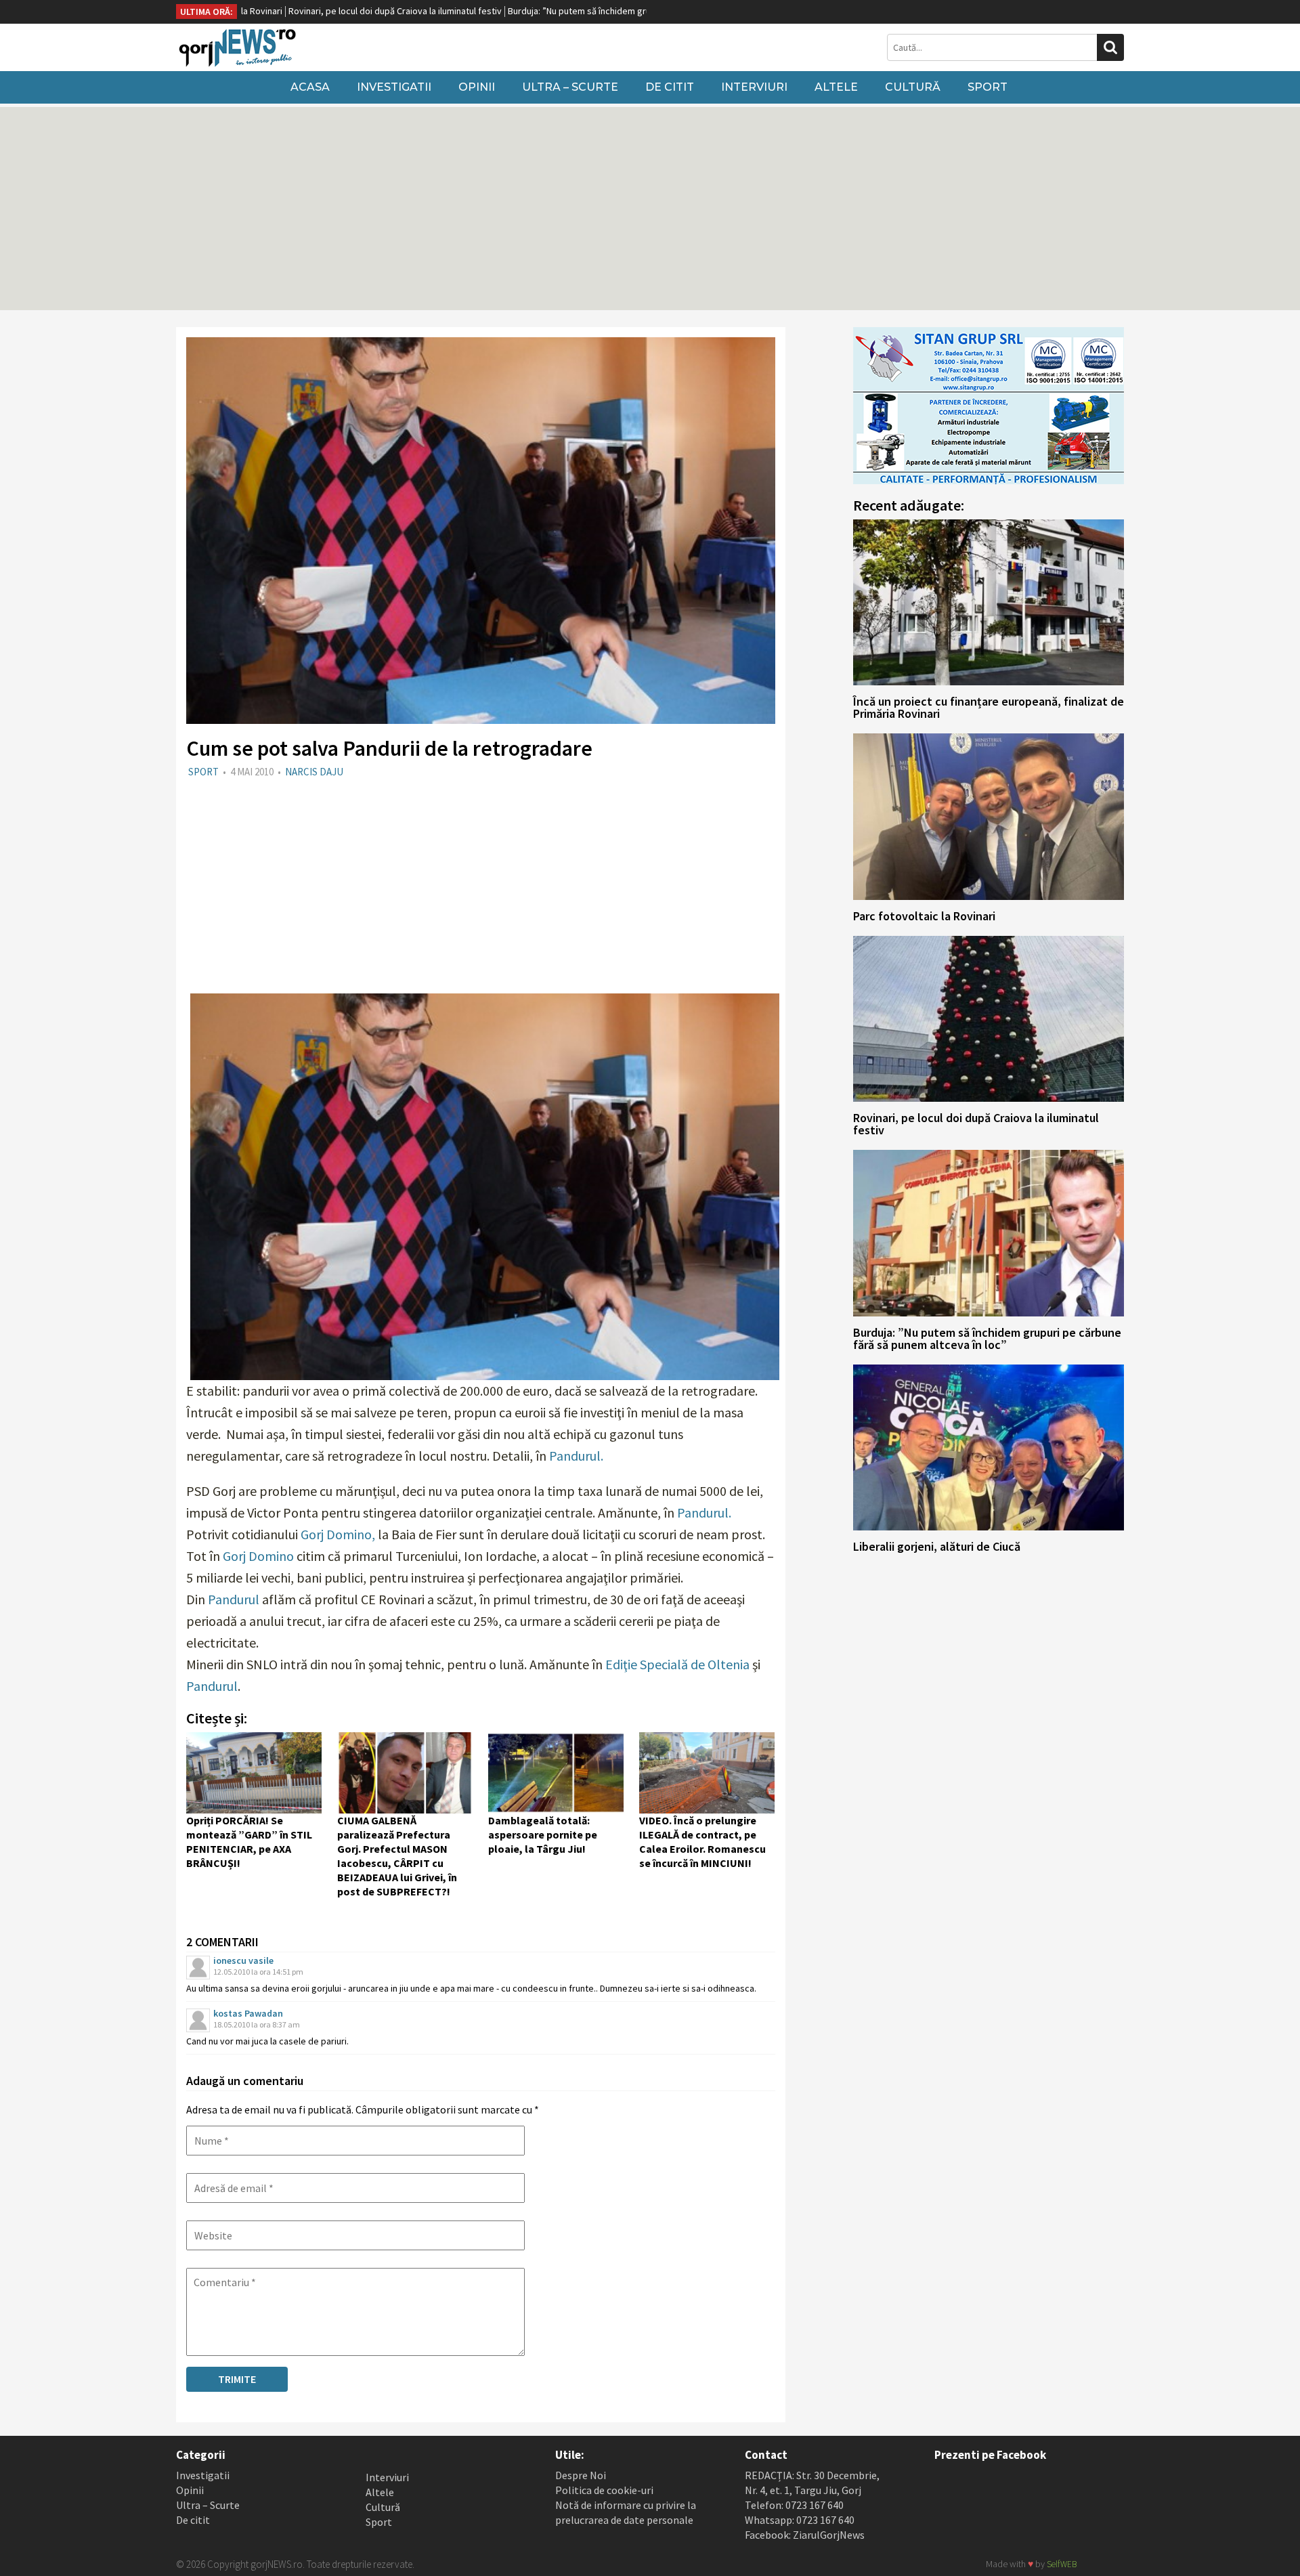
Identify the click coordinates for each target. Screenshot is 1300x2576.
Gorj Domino (258, 1556)
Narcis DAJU (314, 772)
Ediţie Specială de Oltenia (677, 1664)
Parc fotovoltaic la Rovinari (924, 916)
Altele (836, 87)
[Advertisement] (650, 209)
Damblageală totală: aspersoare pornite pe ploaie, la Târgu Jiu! (543, 1834)
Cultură (913, 87)
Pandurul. (576, 1456)
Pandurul (234, 1599)
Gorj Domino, (338, 1534)
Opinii (477, 87)
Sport (988, 87)
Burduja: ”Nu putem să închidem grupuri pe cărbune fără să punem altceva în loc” (554, 11)
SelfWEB (1062, 2564)
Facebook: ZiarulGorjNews (805, 2535)
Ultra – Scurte (570, 87)
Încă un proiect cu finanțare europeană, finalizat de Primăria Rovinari (989, 707)
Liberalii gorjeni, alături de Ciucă (937, 1546)
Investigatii (394, 87)
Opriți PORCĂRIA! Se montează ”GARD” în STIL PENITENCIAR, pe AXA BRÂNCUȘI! (249, 1842)
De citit (670, 87)
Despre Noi (581, 2475)
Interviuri (754, 87)
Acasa (310, 87)
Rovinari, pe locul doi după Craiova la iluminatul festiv (279, 11)
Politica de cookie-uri (604, 2490)
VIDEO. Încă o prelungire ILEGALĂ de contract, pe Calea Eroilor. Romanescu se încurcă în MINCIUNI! (702, 1842)
